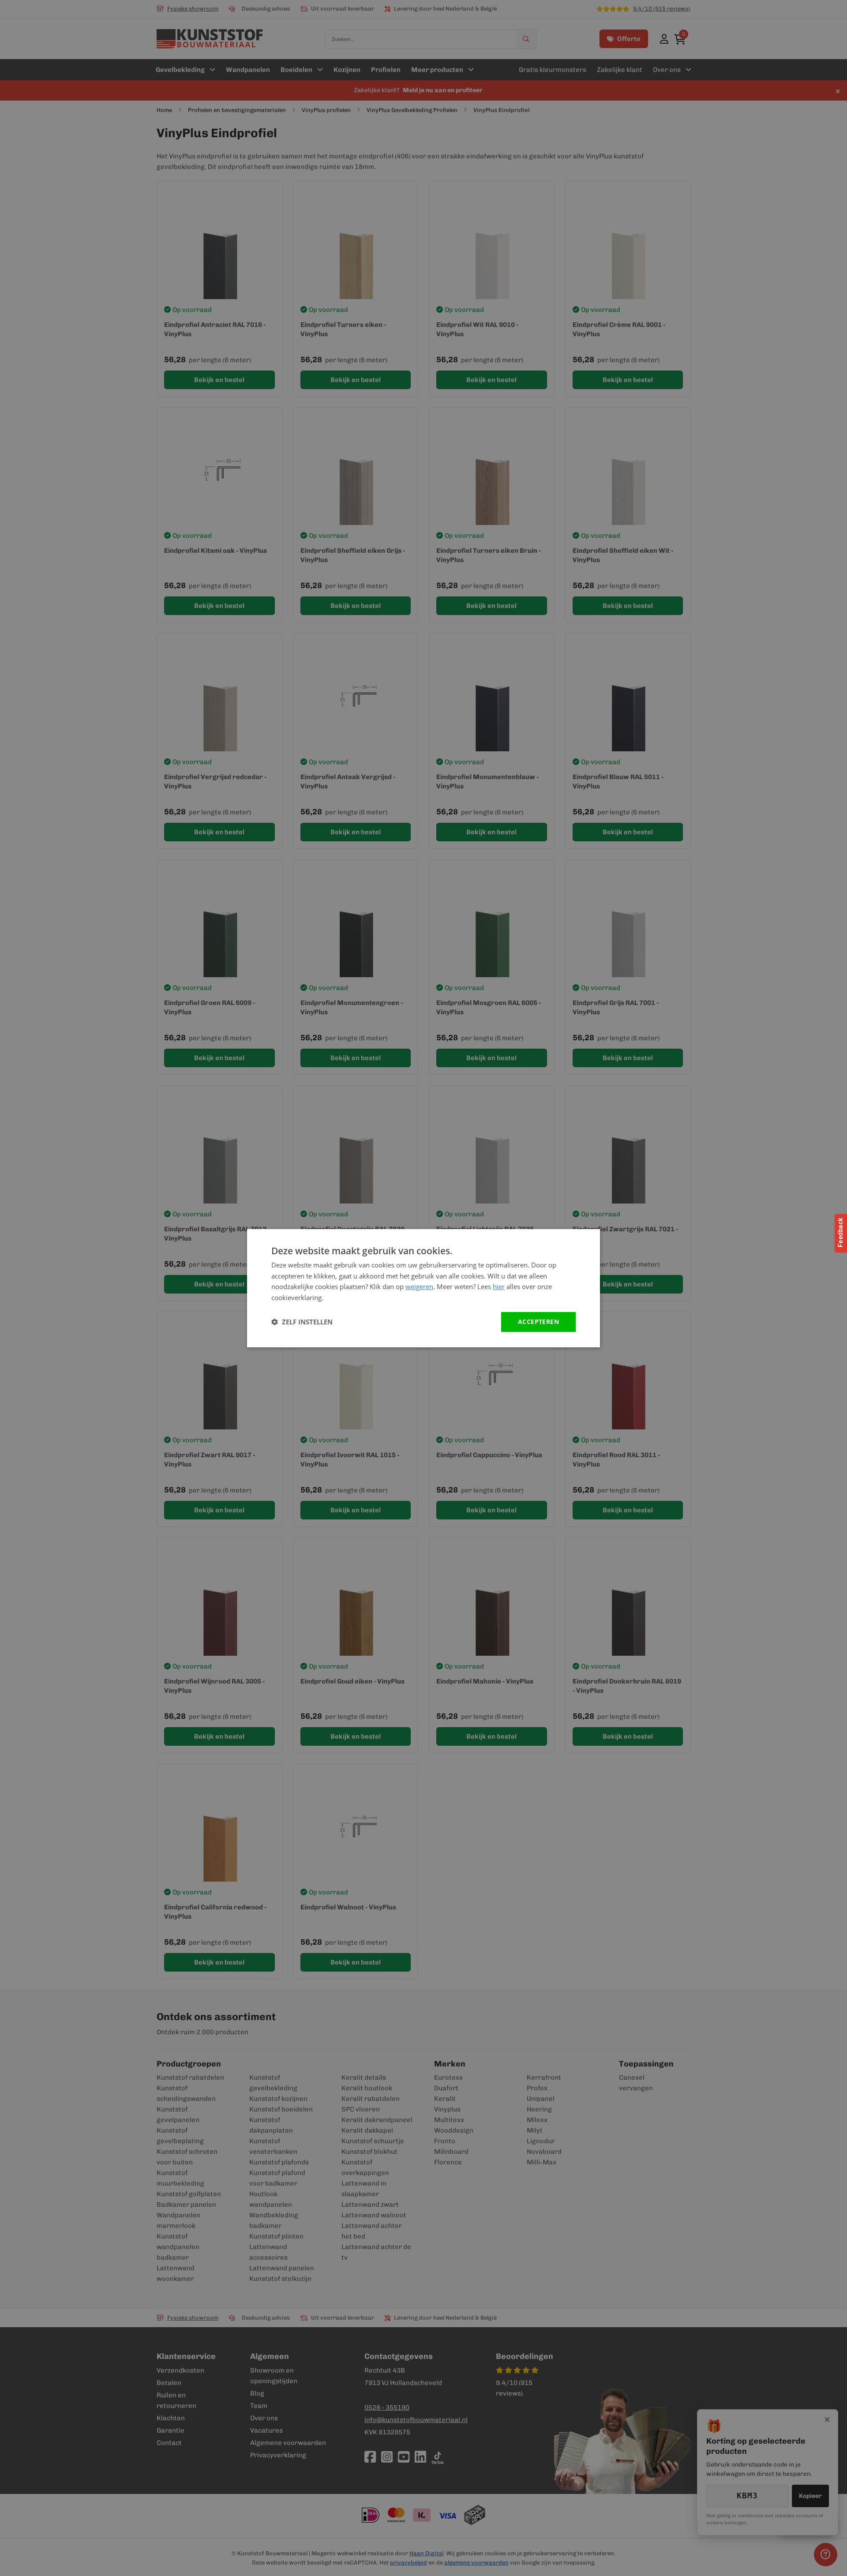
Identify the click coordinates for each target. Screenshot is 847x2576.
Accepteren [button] (538, 1322)
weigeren (419, 1286)
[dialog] (423, 1288)
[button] (302, 1322)
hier (499, 1286)
